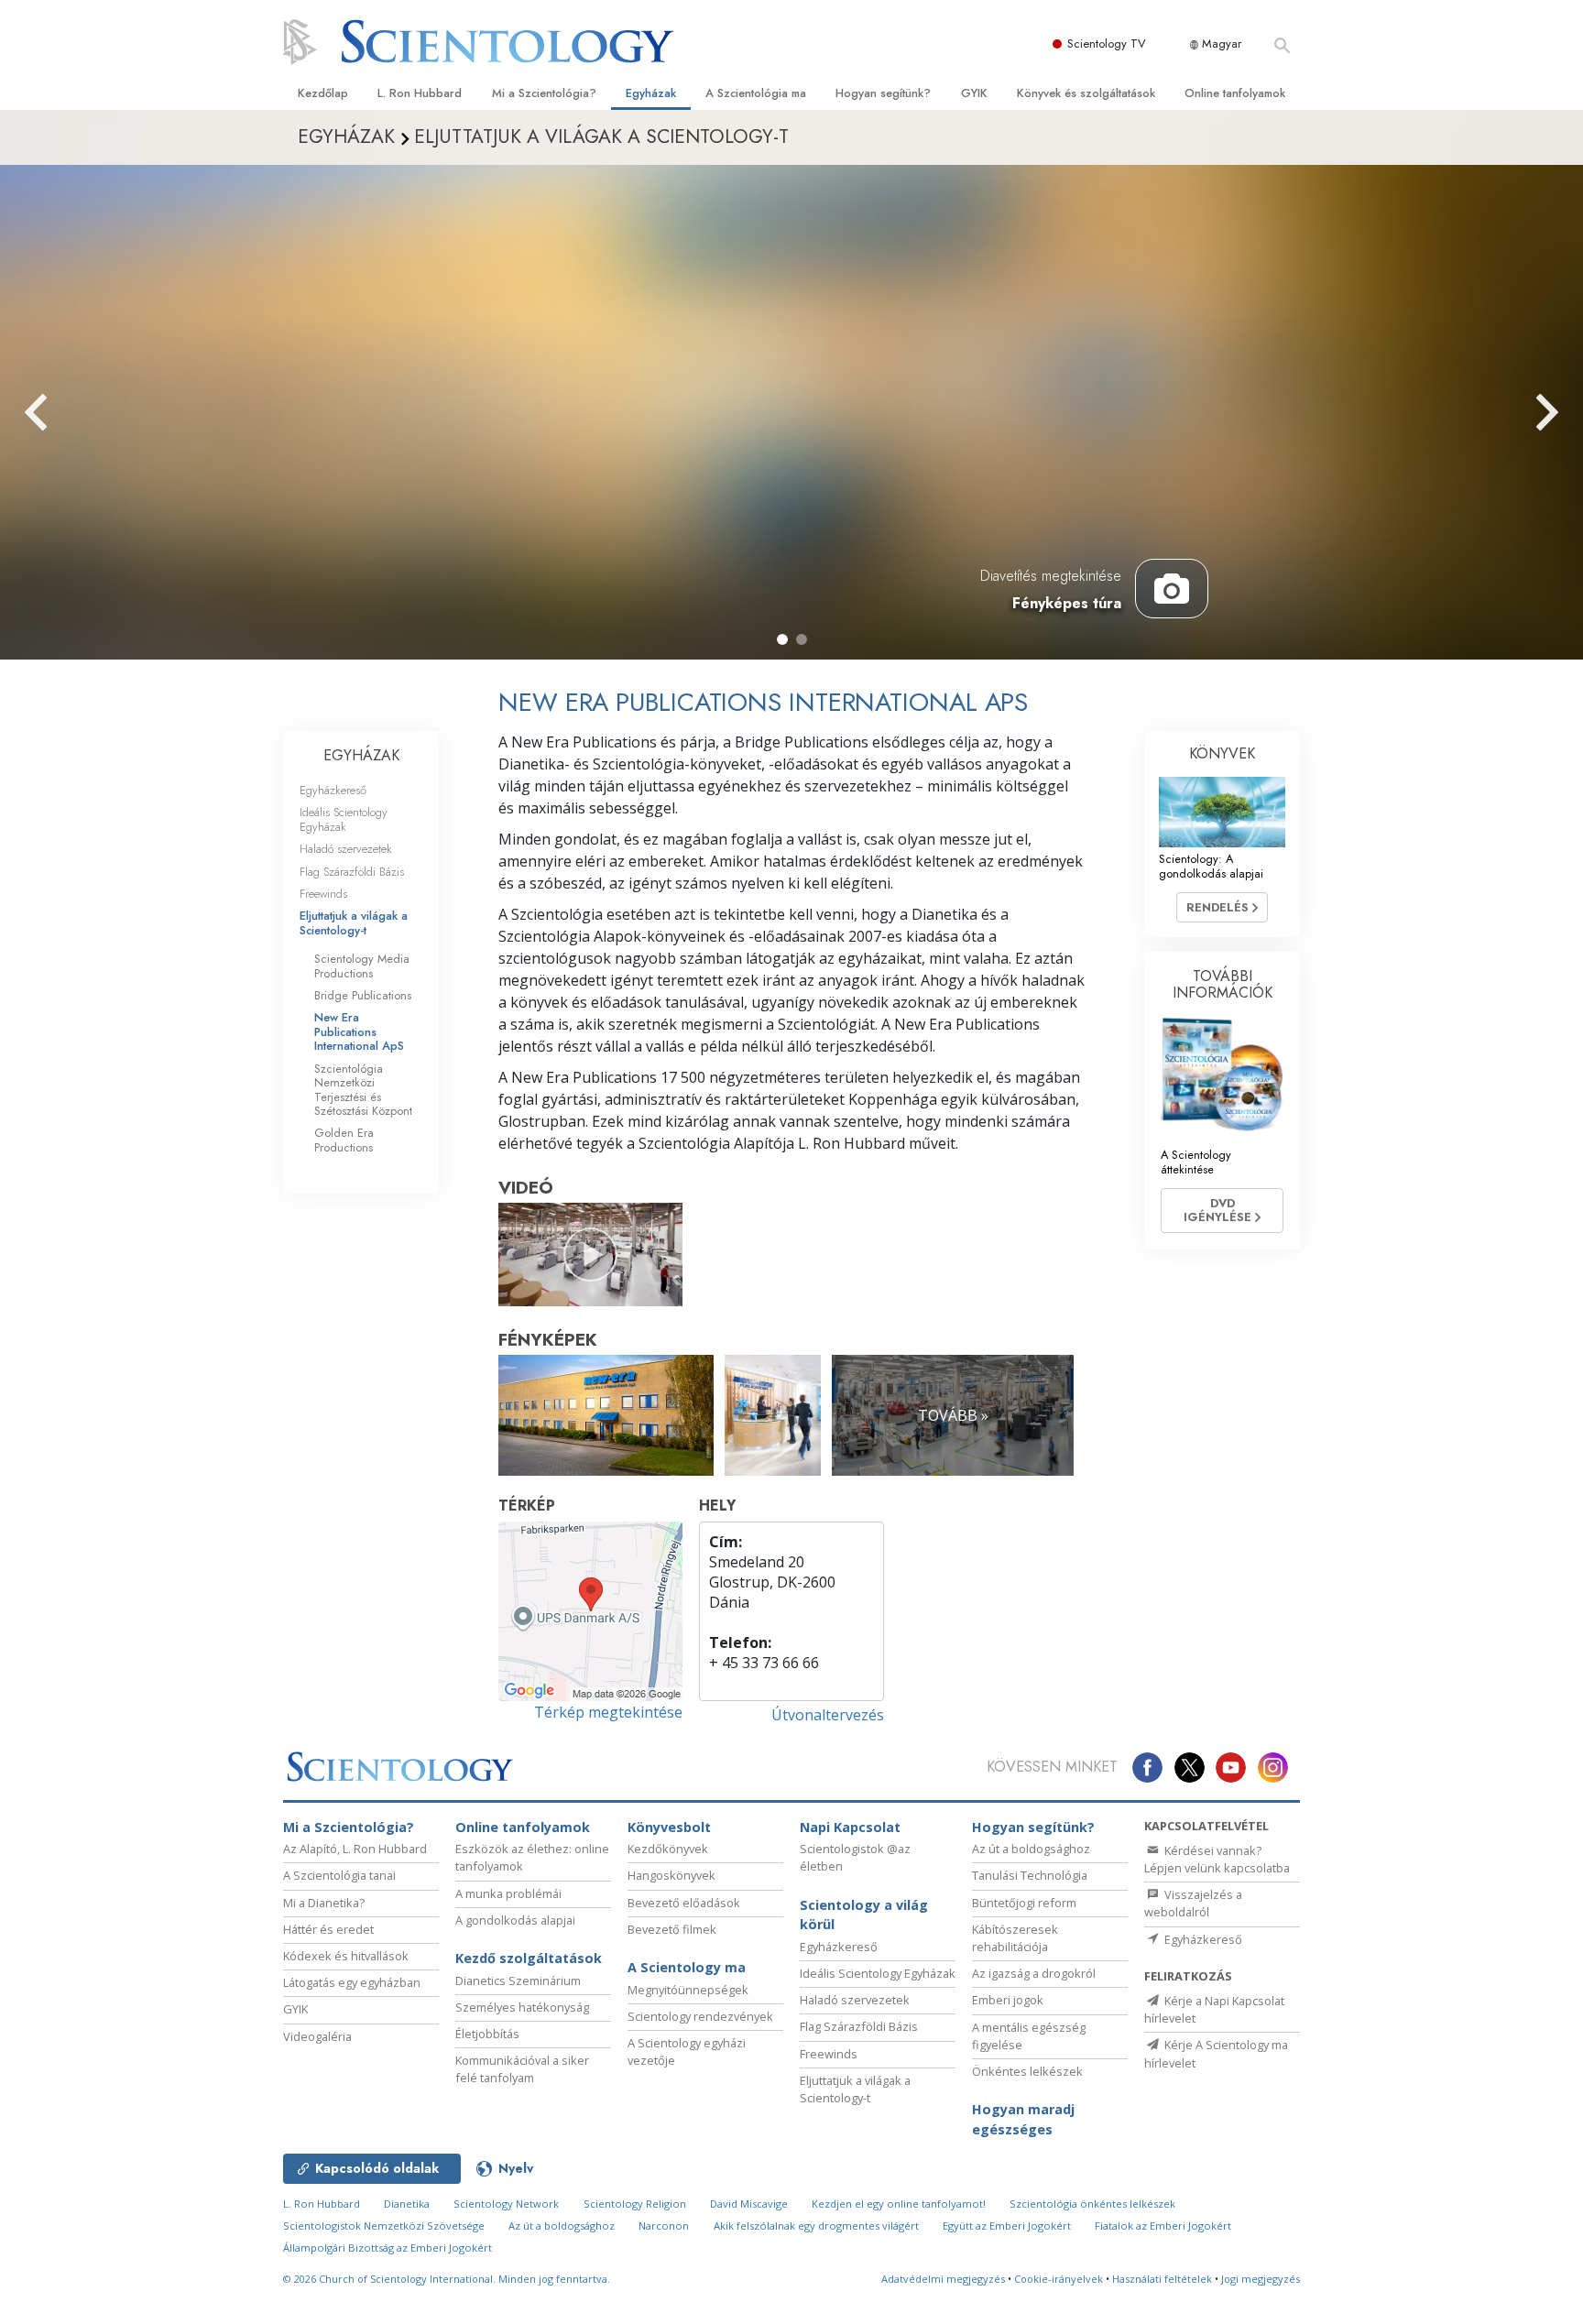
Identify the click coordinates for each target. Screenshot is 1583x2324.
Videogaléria (317, 2036)
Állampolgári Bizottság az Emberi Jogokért (388, 2248)
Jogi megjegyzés (1261, 2279)
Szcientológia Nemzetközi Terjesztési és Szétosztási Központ (363, 1090)
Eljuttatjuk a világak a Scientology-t (354, 922)
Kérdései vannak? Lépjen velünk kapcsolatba (1217, 1859)
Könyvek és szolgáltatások (1086, 93)
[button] (782, 639)
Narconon (664, 2226)
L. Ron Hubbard (420, 93)
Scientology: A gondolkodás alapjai (1211, 866)
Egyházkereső (333, 790)
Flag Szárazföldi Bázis (352, 872)
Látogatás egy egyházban (352, 1982)
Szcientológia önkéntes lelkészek (1092, 2204)
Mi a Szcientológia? (544, 93)
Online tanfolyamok (1235, 93)
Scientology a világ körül (864, 1915)
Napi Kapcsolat (850, 1827)
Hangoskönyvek (671, 1875)
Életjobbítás (487, 2034)
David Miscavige (749, 2204)
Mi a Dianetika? (324, 1903)
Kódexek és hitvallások (346, 1956)
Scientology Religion (635, 2204)
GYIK (974, 93)
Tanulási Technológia (1030, 1875)
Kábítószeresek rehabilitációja (1015, 1938)
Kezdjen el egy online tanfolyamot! (899, 2204)
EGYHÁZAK (361, 755)
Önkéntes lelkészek (1027, 2071)
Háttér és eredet (328, 1929)
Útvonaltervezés (828, 1715)
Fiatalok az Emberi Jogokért (1163, 2226)
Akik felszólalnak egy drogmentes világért (816, 2226)
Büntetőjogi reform (1024, 1903)
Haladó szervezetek (346, 849)
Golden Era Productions (344, 1140)
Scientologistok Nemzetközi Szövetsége (384, 2226)
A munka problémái (508, 1893)
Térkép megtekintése (608, 1712)
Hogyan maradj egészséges (1023, 2119)
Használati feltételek (1162, 2279)
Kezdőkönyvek (668, 1849)
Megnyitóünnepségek (688, 1990)
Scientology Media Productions (362, 966)
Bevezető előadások (684, 1903)
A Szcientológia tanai (339, 1875)
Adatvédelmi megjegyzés (943, 2279)
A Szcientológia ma (756, 93)
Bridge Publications (363, 995)
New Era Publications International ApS (359, 1031)
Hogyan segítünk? (883, 93)
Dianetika (407, 2204)
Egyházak (651, 93)
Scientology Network (506, 2204)
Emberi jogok (1008, 2000)
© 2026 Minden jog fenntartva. (447, 2279)
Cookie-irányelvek (1059, 2279)
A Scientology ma (687, 1967)
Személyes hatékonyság (522, 2007)
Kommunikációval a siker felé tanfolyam (522, 2069)
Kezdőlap (323, 93)
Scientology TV (1107, 44)
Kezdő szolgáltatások (529, 1958)
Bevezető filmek (672, 1929)
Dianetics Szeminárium (518, 1980)
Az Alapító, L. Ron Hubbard (355, 1849)
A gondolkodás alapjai (515, 1920)
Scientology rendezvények (700, 2016)
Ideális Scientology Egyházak (344, 819)
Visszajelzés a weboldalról (1193, 1903)
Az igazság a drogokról (1034, 1973)
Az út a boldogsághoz (1031, 1849)
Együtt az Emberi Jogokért (1007, 2226)
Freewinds (323, 894)
